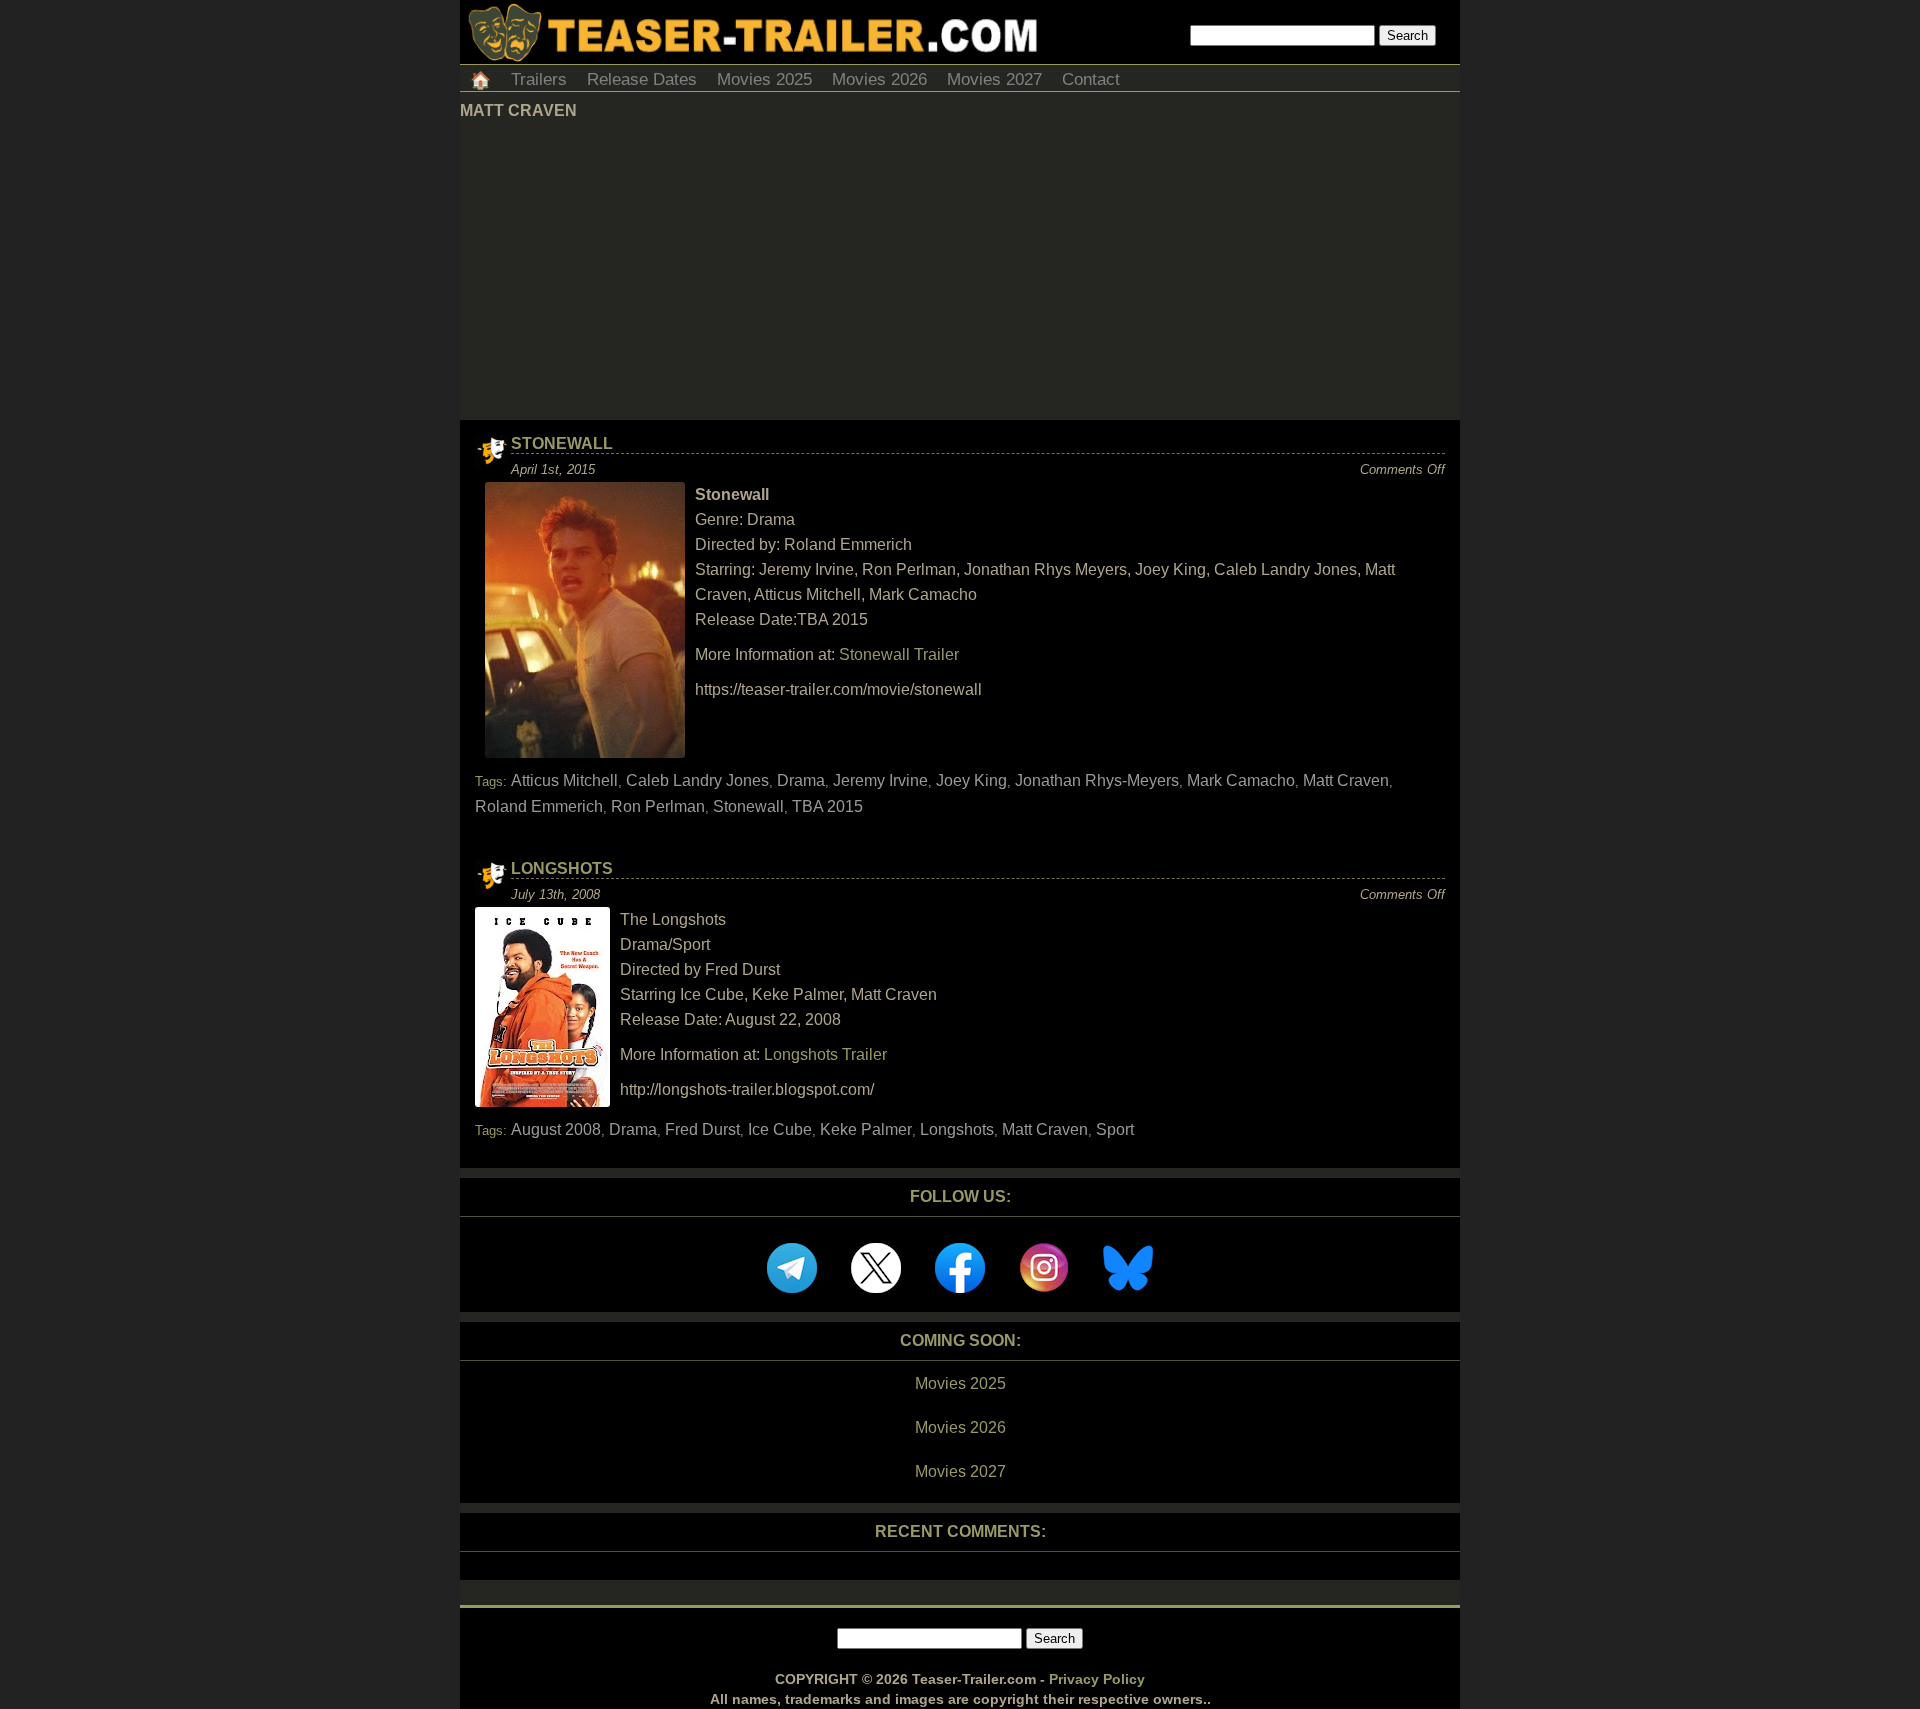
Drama (801, 780)
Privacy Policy (1097, 1679)
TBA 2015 (827, 806)
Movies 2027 (994, 79)
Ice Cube (780, 1129)
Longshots (562, 868)
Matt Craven (1346, 780)
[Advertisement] (960, 270)
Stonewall (562, 443)
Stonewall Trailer (899, 654)
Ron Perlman (658, 806)
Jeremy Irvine (880, 780)
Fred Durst (702, 1129)
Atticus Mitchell (564, 780)
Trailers (539, 79)
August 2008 (556, 1129)
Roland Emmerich (539, 806)
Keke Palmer (866, 1129)
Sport (1115, 1129)
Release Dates (642, 79)
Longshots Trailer (825, 1054)
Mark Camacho (1241, 780)
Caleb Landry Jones (697, 780)
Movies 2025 (764, 79)
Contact (1091, 79)
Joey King (971, 780)
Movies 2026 (879, 79)
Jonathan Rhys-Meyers (1097, 780)
